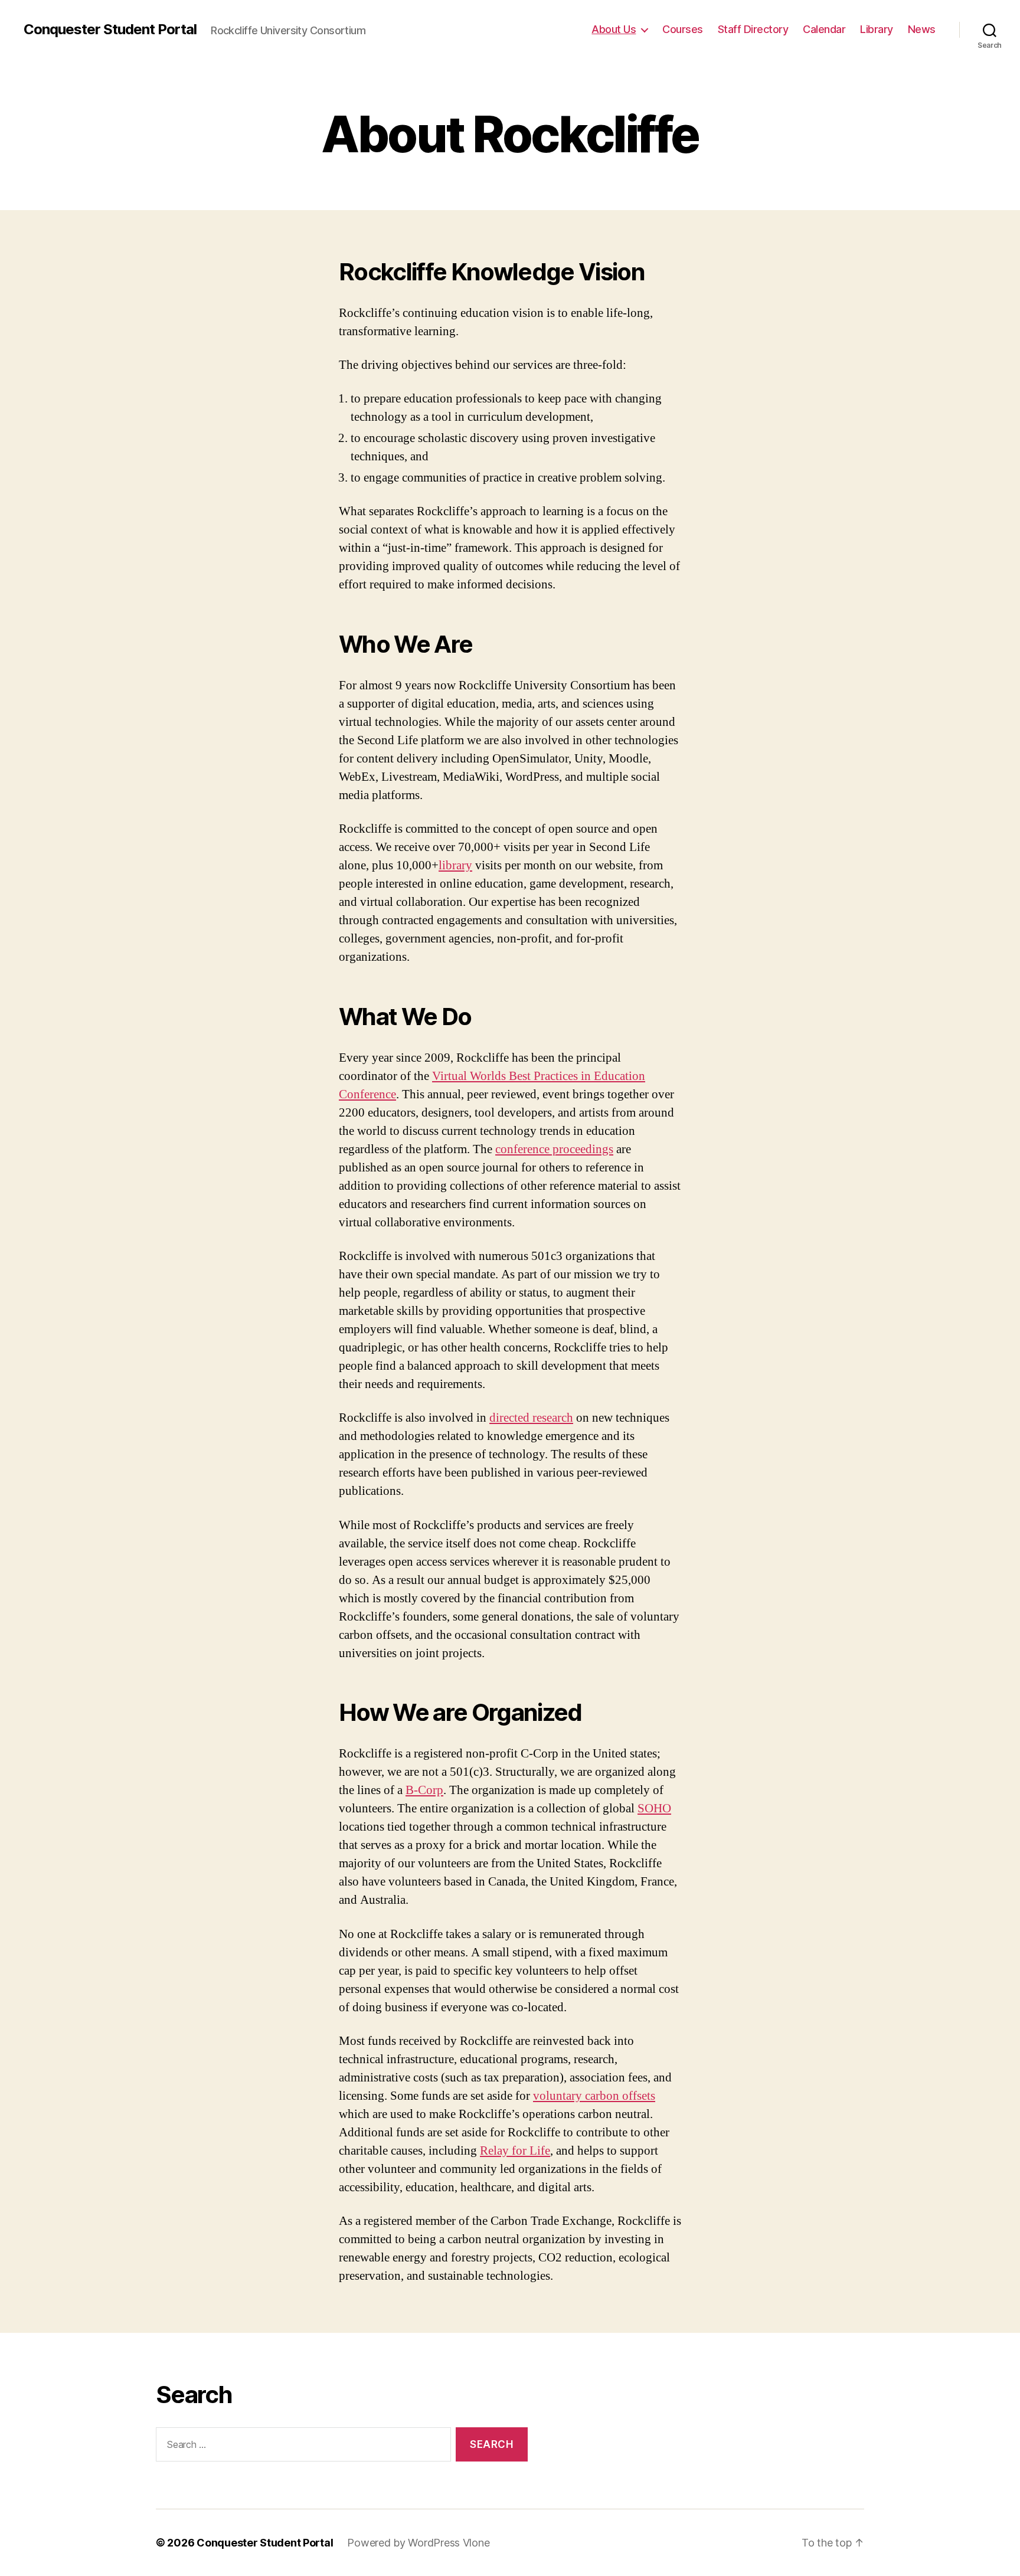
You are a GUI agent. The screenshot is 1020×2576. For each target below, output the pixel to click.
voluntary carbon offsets (594, 2096)
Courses (683, 29)
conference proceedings (554, 1149)
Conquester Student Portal (110, 30)
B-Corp (424, 1790)
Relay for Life (515, 2151)
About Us (614, 29)
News (922, 29)
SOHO (654, 1809)
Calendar (824, 29)
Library (877, 29)
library (455, 865)
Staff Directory (753, 29)
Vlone (476, 2543)
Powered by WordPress (405, 2543)
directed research (531, 1418)
